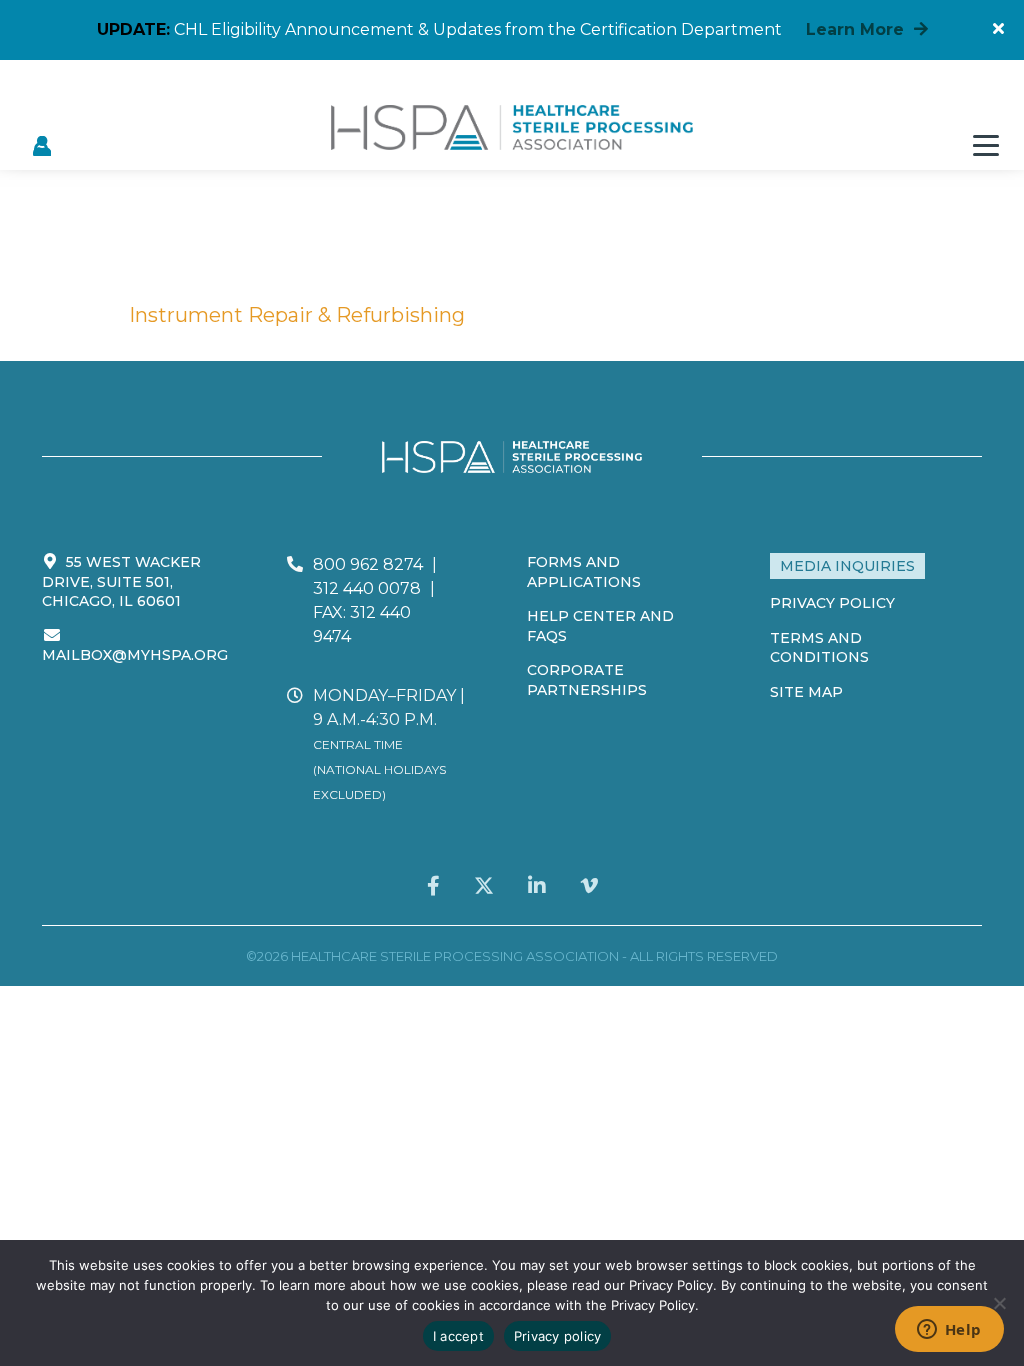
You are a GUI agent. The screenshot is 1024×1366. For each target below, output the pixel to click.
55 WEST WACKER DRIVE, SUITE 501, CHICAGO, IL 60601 (121, 581)
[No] (999, 1303)
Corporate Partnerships (587, 680)
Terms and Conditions (819, 648)
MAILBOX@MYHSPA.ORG (135, 655)
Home (72, 315)
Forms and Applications (584, 572)
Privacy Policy (832, 603)
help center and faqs (600, 626)
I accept (458, 1336)
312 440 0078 (367, 588)
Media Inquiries (847, 566)
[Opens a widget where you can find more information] (949, 1331)
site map (806, 692)
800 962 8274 (368, 564)
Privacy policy (558, 1336)
